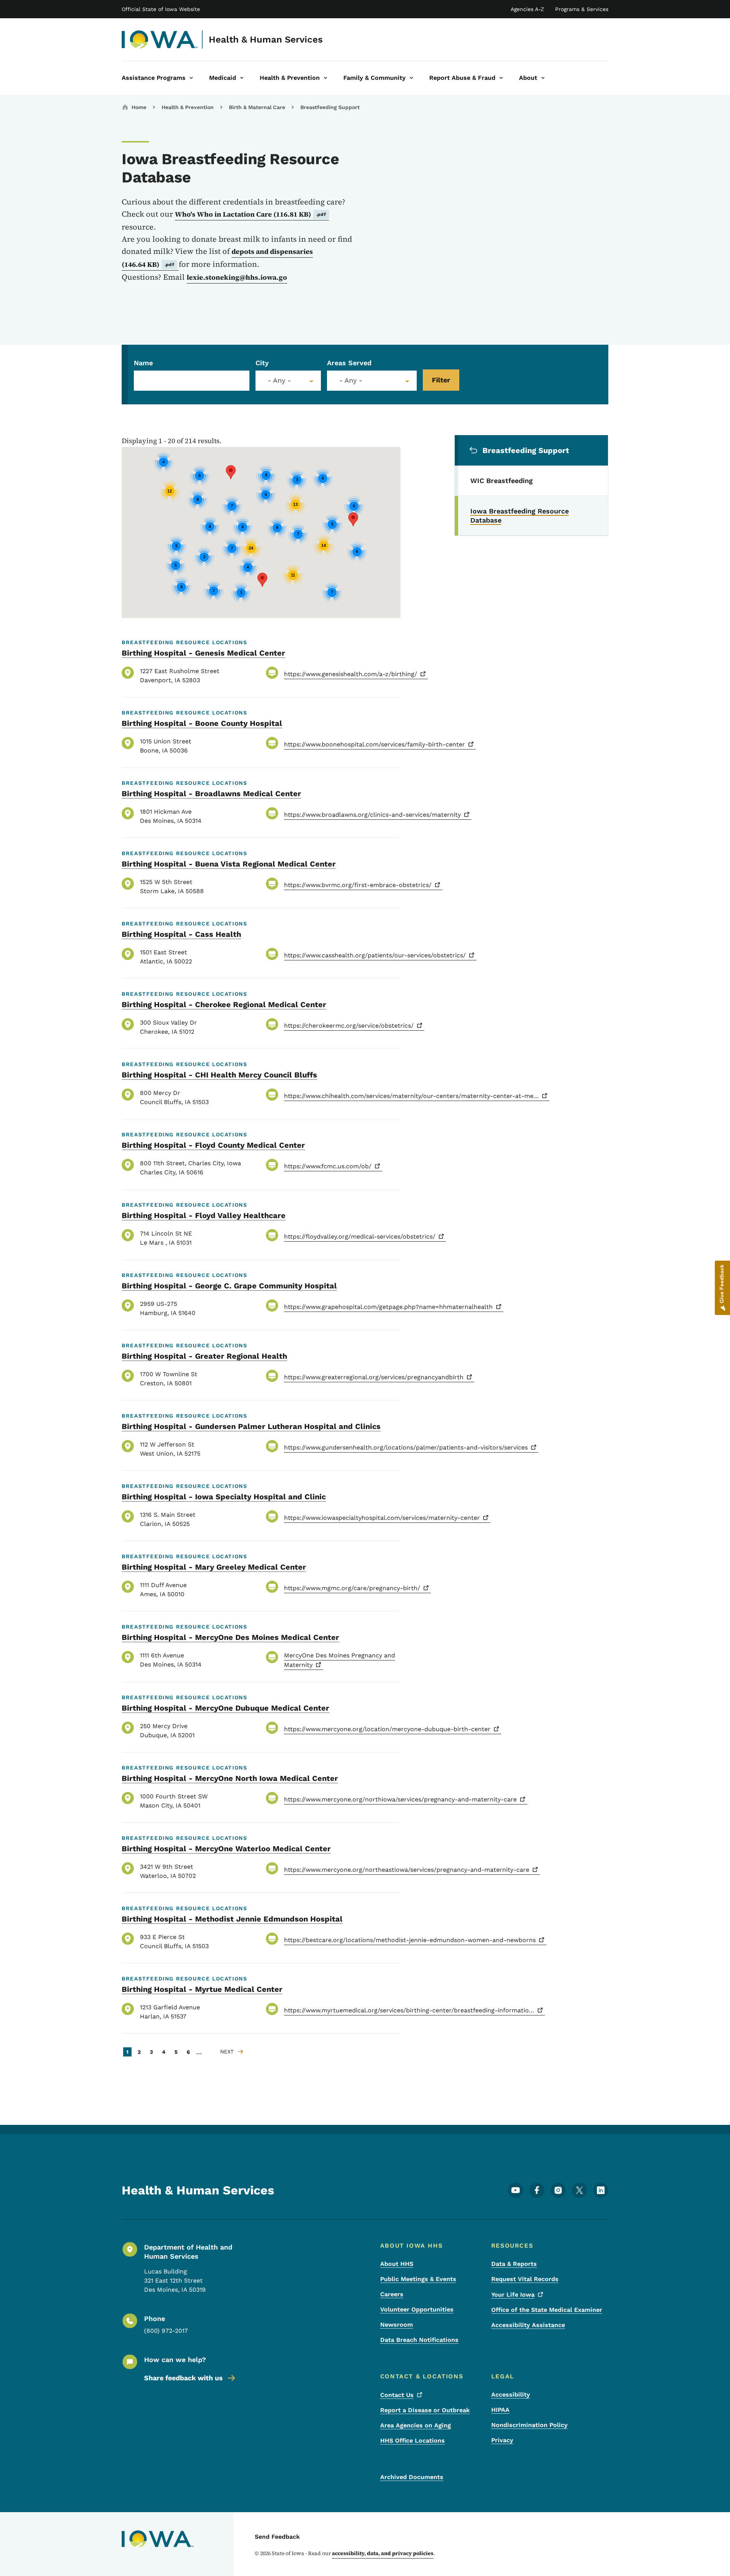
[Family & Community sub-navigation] (411, 78)
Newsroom (397, 2325)
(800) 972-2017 (166, 2331)
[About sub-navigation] (543, 78)
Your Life (513, 2295)
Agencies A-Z (527, 9)
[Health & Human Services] (160, 40)
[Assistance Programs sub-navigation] (191, 78)
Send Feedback (277, 2537)
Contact (397, 2395)
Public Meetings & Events (418, 2279)
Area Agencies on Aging (416, 2425)
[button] (353, 519)
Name (143, 363)
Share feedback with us (183, 2378)
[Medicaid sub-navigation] (242, 78)
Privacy (502, 2440)
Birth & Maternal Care (257, 107)
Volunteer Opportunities (417, 2309)
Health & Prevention (188, 107)
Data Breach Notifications (419, 2340)
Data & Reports (514, 2264)
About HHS (397, 2264)
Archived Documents (412, 2477)
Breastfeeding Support (330, 107)
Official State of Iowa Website (161, 9)
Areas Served (349, 363)
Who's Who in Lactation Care (250, 214)
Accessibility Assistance (528, 2325)
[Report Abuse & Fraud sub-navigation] (501, 78)
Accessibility (511, 2395)
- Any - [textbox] (351, 380)
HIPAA (500, 2410)
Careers (392, 2294)
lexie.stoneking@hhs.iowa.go (237, 277)
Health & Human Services (266, 40)
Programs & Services (582, 9)
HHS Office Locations (413, 2441)
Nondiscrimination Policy (529, 2425)
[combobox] (288, 381)
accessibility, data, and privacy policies (383, 2553)
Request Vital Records (525, 2279)
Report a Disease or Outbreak (425, 2410)
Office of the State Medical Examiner (547, 2310)
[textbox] (288, 380)
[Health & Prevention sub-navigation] (325, 78)
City (262, 363)
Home (139, 107)
